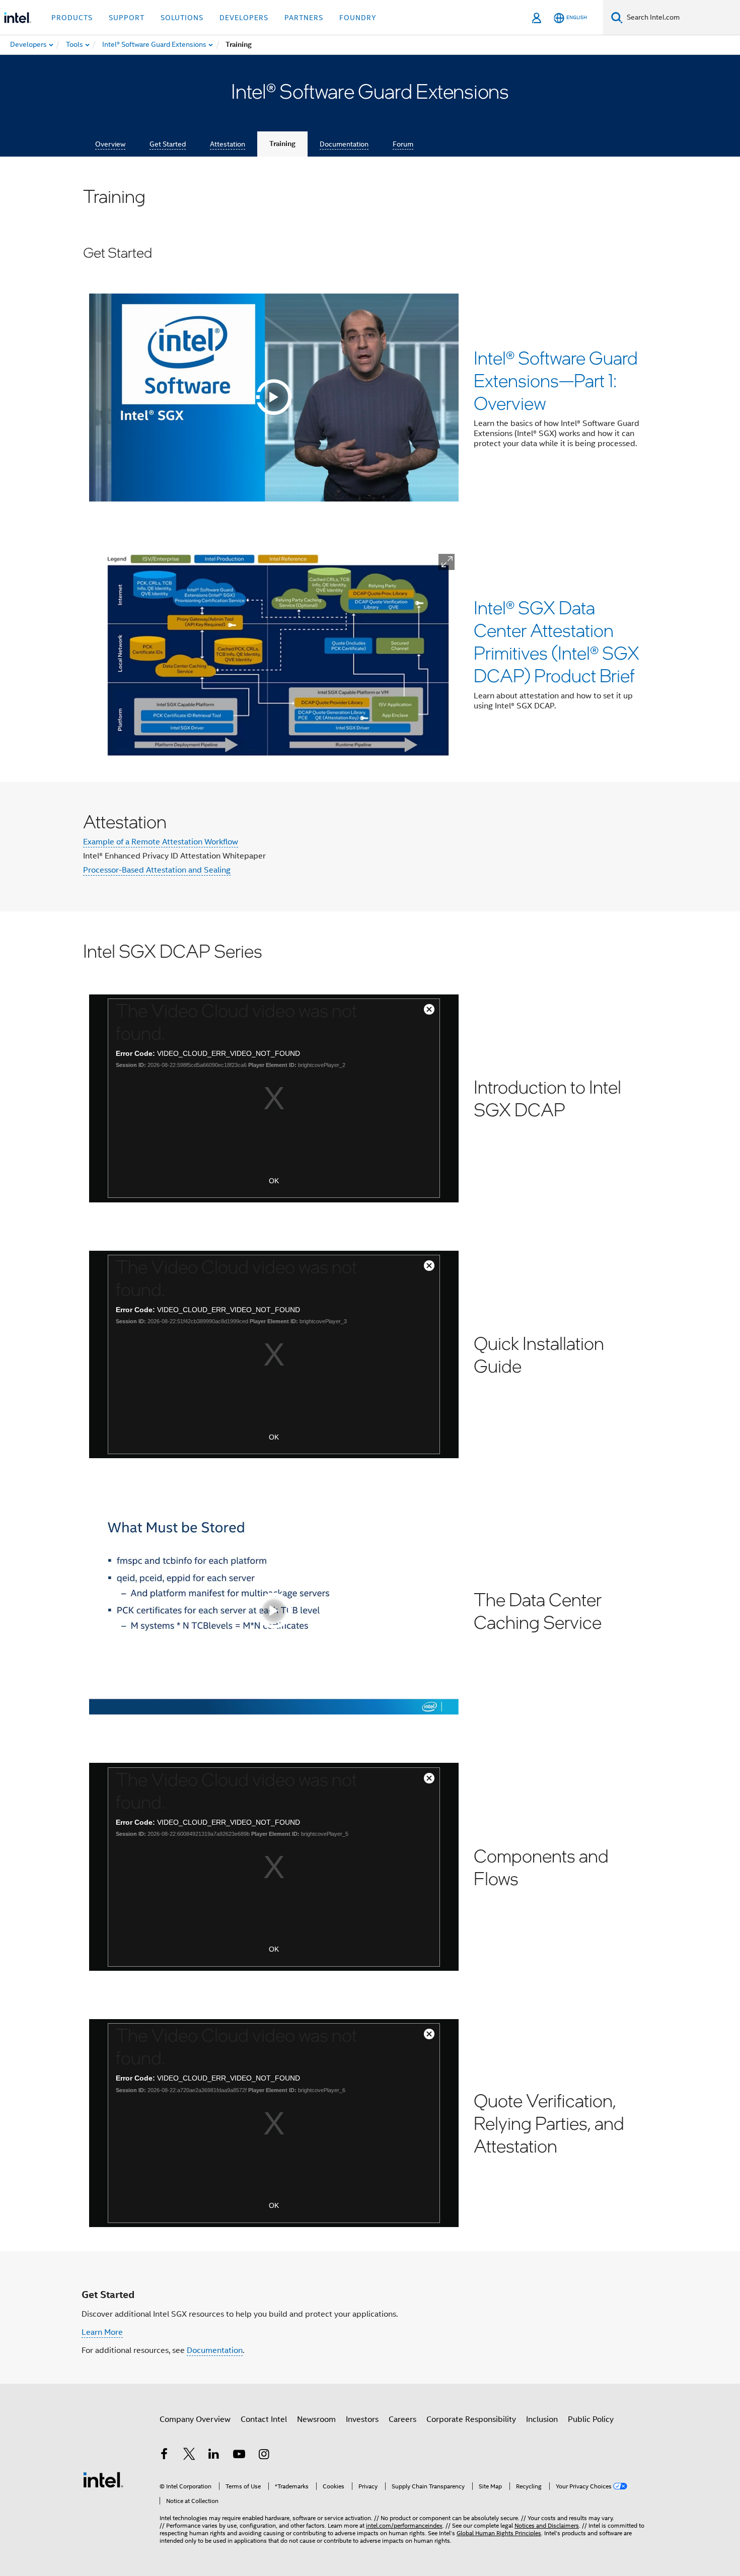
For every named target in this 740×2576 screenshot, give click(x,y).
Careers (402, 2419)
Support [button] (127, 18)
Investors (362, 2419)
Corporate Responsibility (471, 2419)
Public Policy (591, 2419)
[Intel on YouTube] (239, 2456)
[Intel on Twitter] (189, 2456)
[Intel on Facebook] (164, 2456)
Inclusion (542, 2419)
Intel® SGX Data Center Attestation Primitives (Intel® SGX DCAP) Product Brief (557, 641)
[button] (447, 562)
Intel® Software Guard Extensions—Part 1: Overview (556, 380)
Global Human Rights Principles (499, 2533)
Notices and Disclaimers (547, 2525)
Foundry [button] (358, 18)
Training (282, 144)
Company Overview (195, 2419)
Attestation (228, 144)
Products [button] (72, 18)
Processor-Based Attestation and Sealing (157, 870)
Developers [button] (244, 18)
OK (274, 1181)
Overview (110, 144)
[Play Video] (274, 397)
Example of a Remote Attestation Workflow (161, 842)
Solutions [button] (182, 18)
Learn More (102, 2332)
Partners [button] (304, 18)
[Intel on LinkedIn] (214, 2456)
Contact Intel (264, 2419)
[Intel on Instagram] (264, 2456)
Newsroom (316, 2419)
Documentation (344, 144)
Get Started (168, 144)
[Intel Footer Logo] (103, 2479)
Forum (403, 144)
